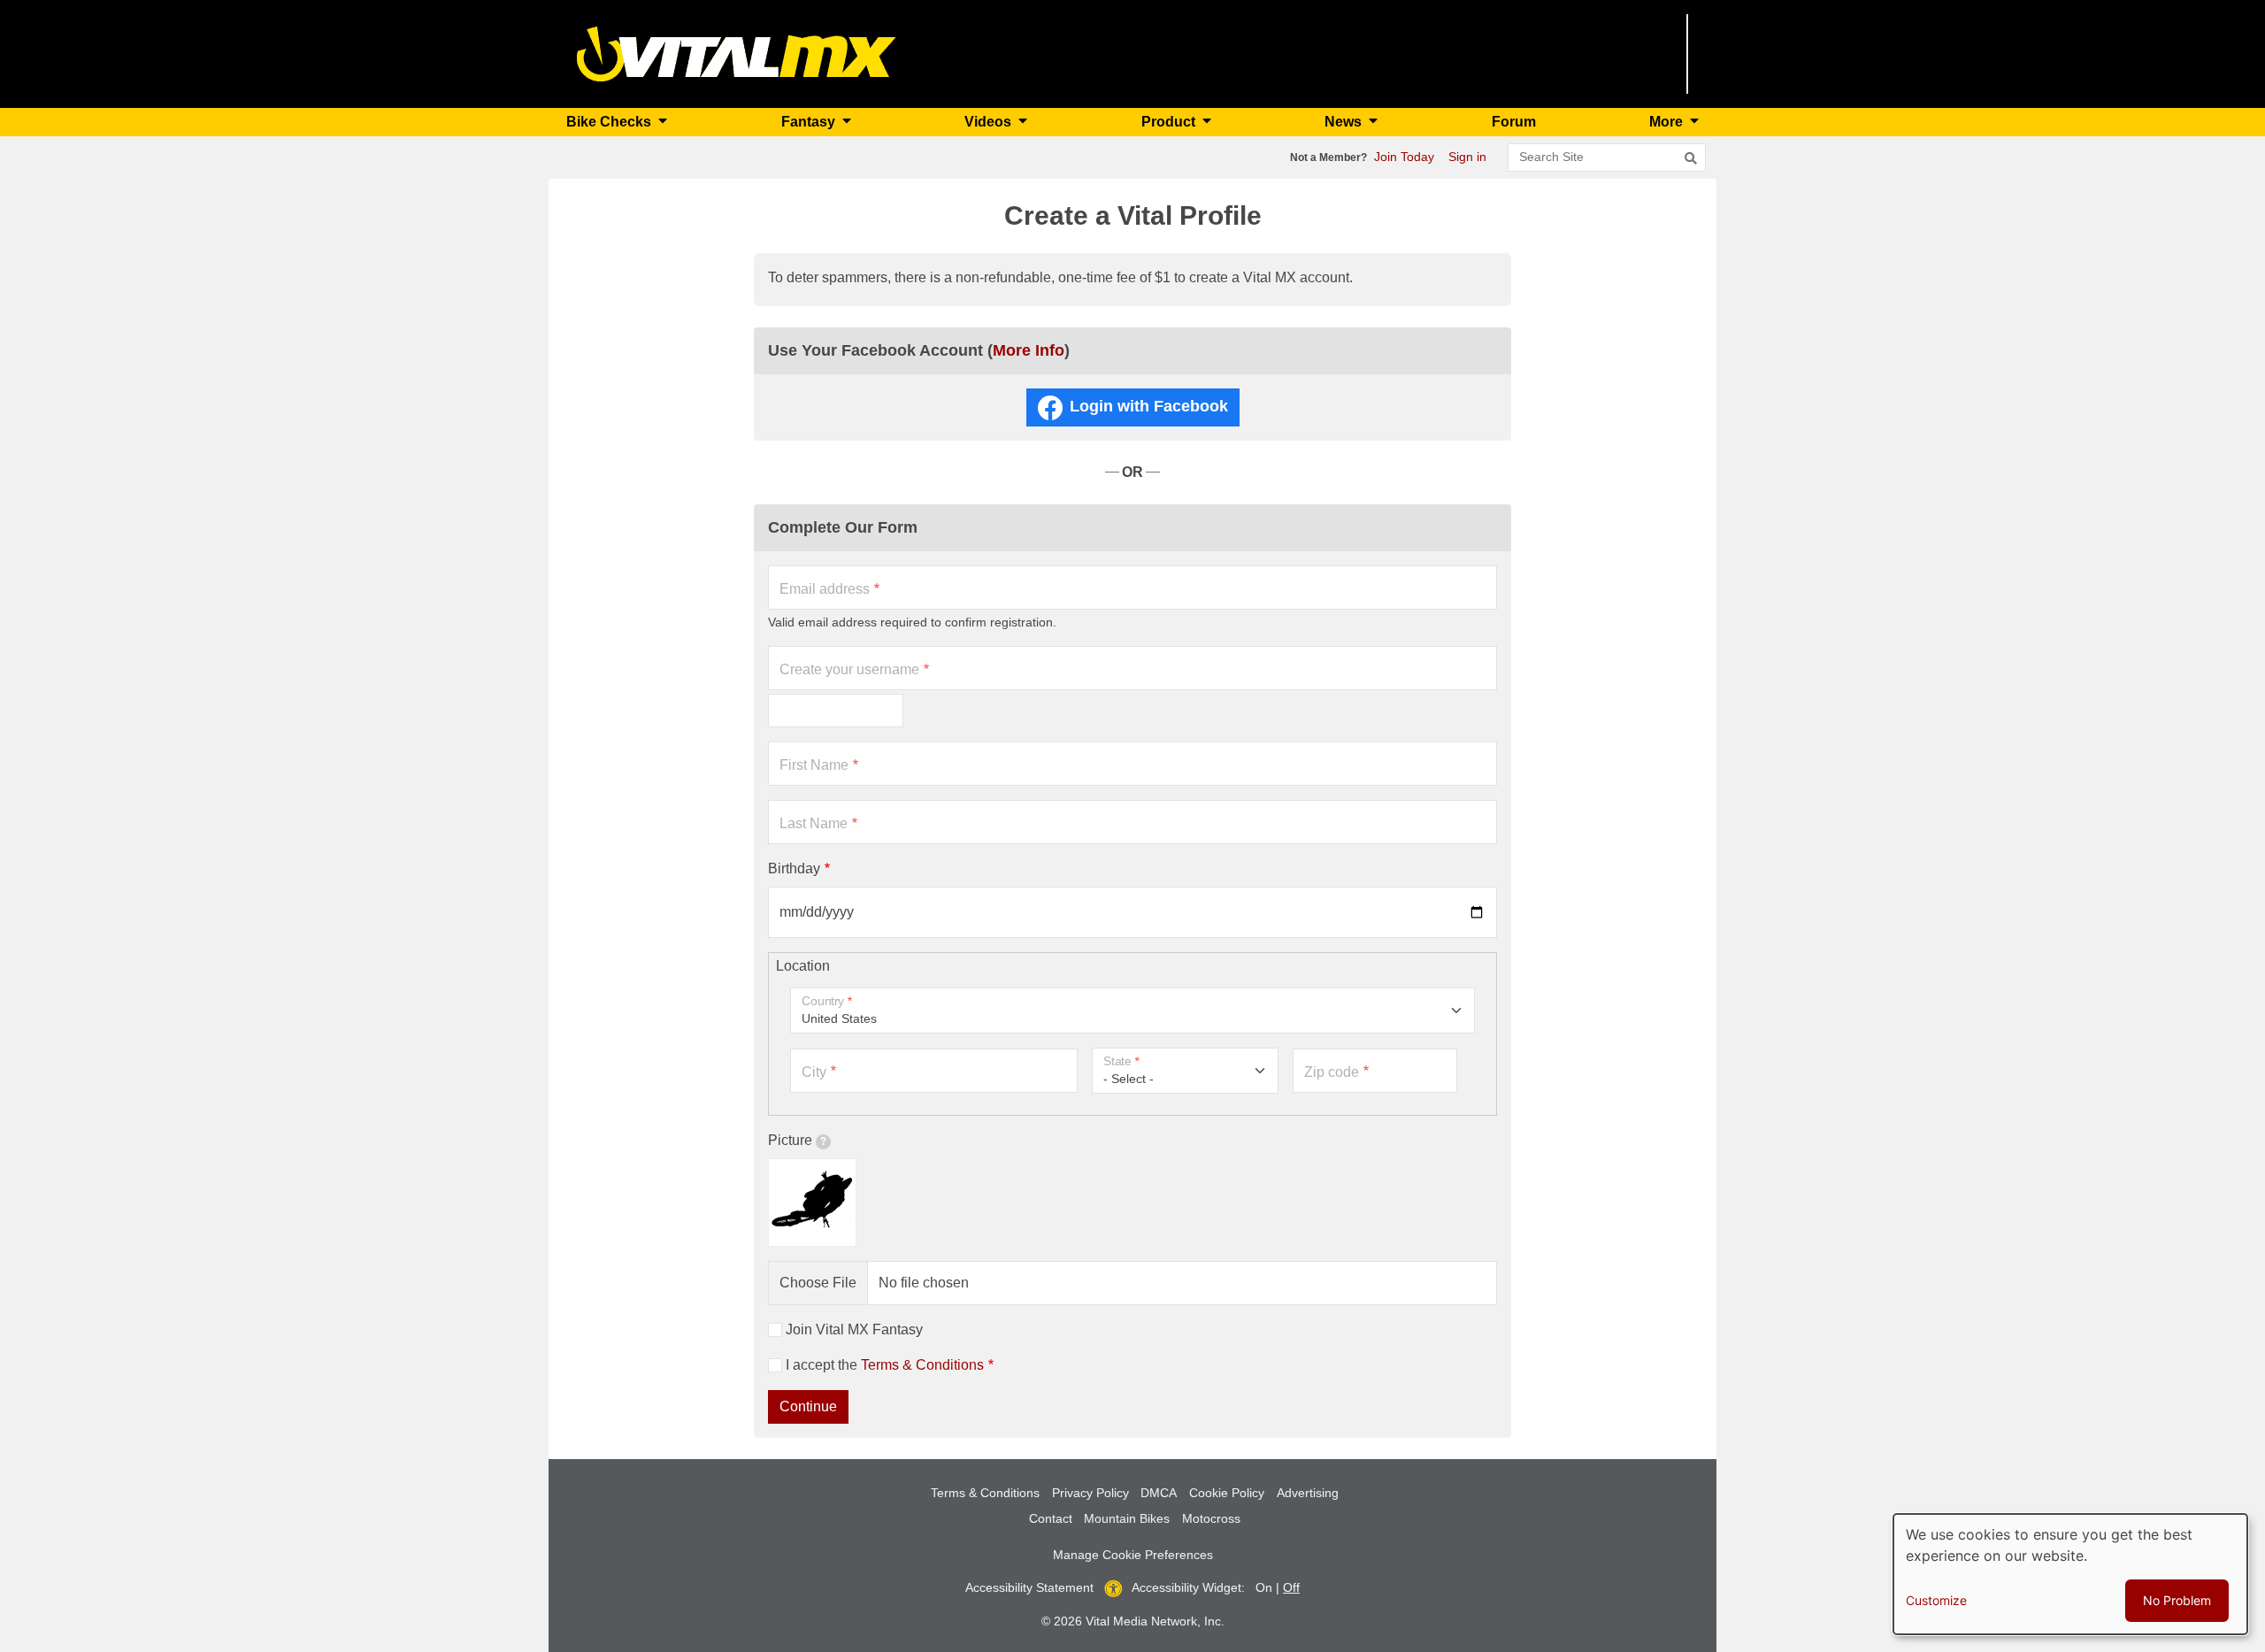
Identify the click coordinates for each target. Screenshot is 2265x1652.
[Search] (1691, 158)
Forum (1514, 122)
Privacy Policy (1090, 1493)
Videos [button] (990, 122)
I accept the (885, 1365)
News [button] (1345, 122)
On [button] (1264, 1587)
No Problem (2177, 1600)
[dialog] (2070, 1574)
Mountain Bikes (1127, 1518)
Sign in (1467, 157)
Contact (1051, 1518)
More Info (1029, 350)
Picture (790, 1140)
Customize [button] (1936, 1600)
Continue (808, 1406)
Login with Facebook (1149, 406)
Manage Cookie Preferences (1133, 1555)
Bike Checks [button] (610, 122)
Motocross (1211, 1518)
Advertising (1308, 1493)
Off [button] (1291, 1587)
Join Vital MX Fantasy (854, 1329)
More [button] (1668, 122)
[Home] (737, 53)
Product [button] (1170, 122)
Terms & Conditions (922, 1365)
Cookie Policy (1227, 1493)
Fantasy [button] (810, 122)
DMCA (1159, 1493)
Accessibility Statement (1029, 1587)
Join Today (1404, 157)
